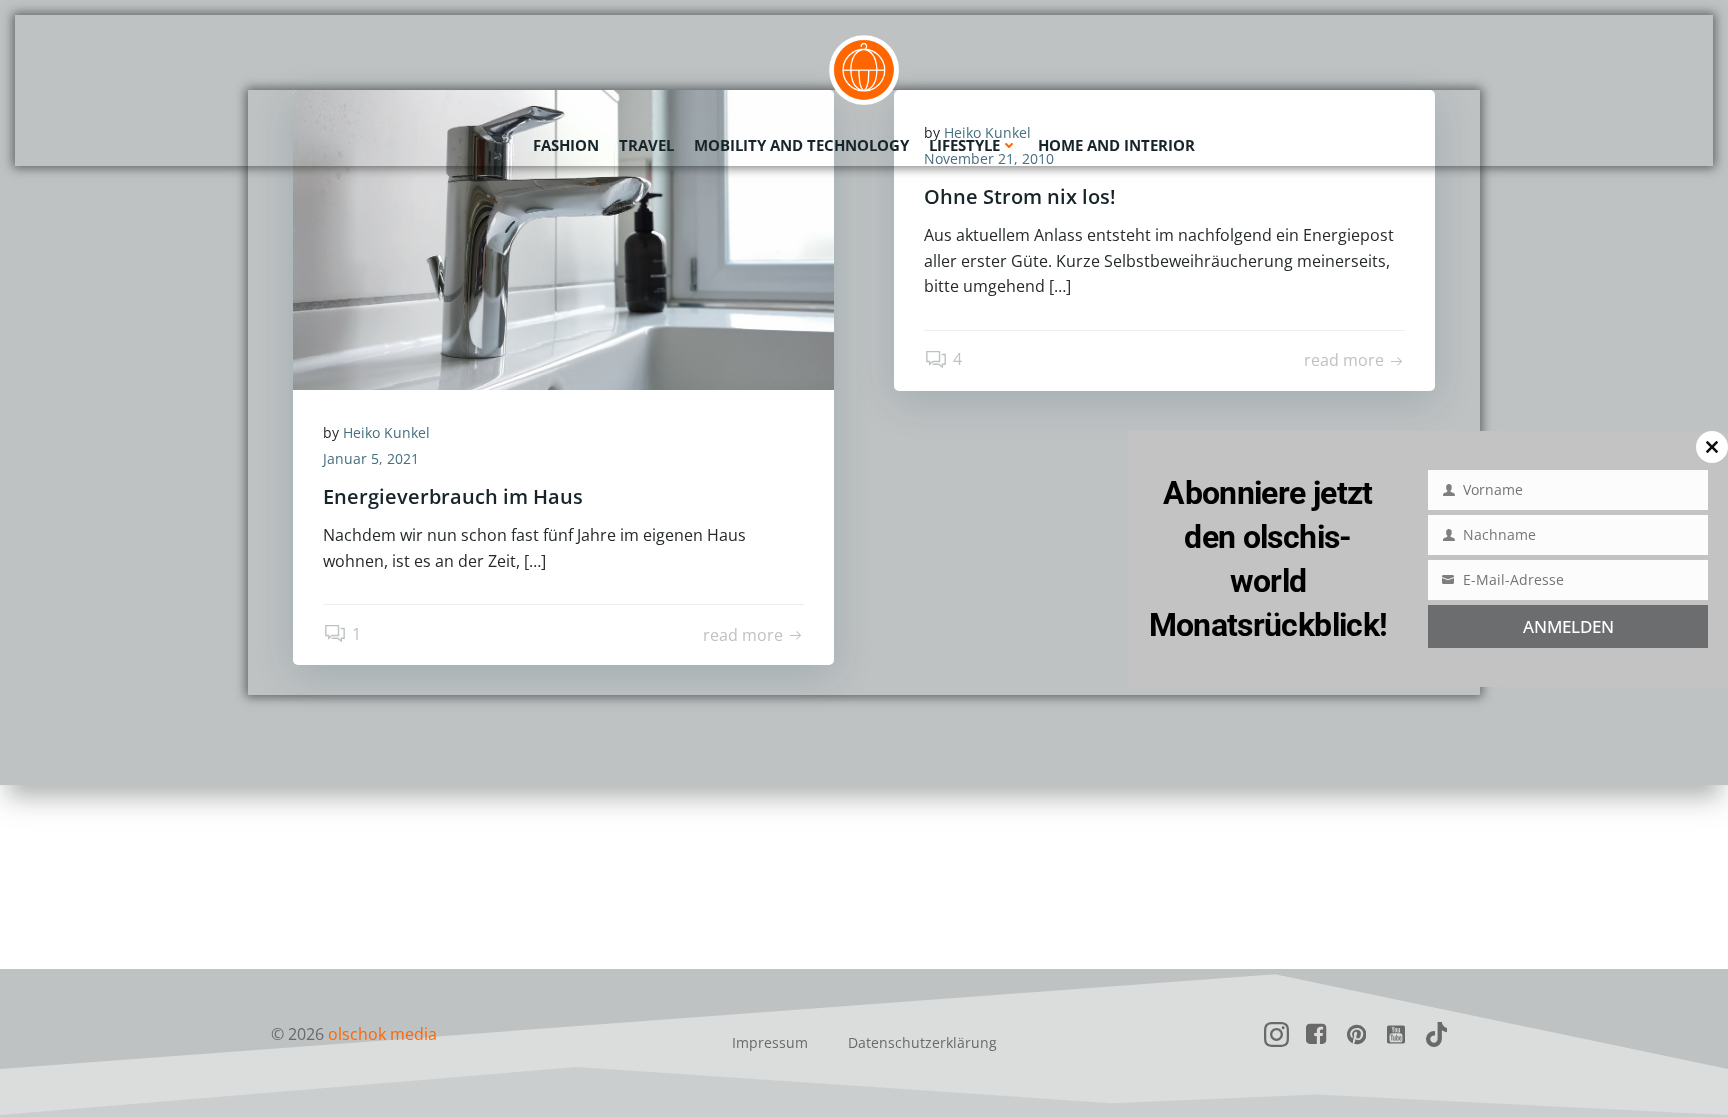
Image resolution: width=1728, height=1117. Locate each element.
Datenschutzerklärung (922, 1042)
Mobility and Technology (801, 145)
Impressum (770, 1042)
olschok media (382, 1034)
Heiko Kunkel (386, 432)
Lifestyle (964, 145)
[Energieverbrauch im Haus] (563, 238)
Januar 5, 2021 (371, 458)
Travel (646, 145)
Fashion (566, 145)
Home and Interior (1116, 145)
